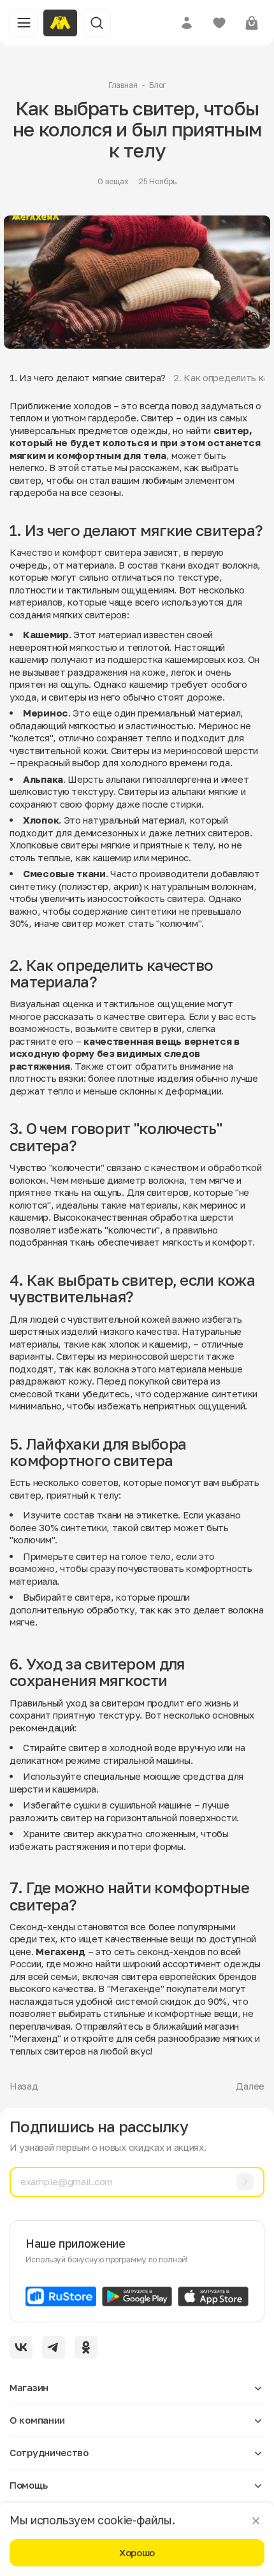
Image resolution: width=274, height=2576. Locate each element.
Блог (158, 85)
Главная (123, 85)
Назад (24, 2086)
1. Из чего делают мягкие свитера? (88, 377)
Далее (250, 2086)
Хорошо (137, 2552)
